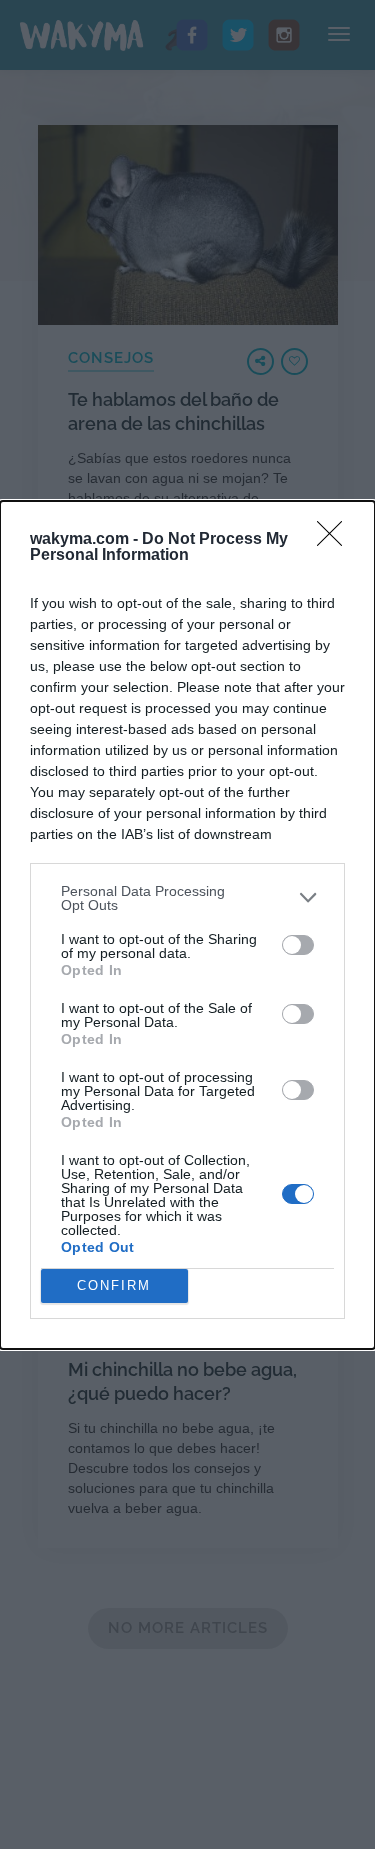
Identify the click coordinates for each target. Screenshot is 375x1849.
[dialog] (187, 925)
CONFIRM (114, 1285)
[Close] (336, 540)
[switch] (298, 945)
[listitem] (187, 898)
